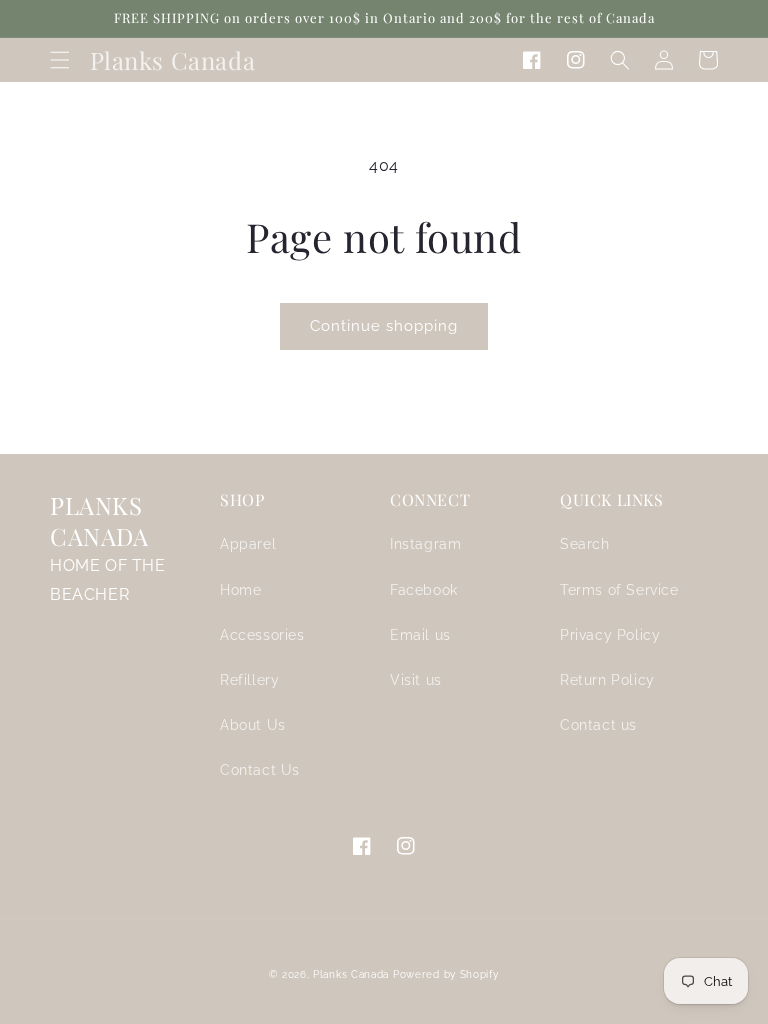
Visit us (416, 680)
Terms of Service (619, 590)
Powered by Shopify (446, 974)
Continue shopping (384, 326)
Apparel (248, 544)
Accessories (262, 635)
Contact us (598, 725)
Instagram (425, 544)
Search (585, 544)
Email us (420, 635)
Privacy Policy (610, 635)
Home (240, 590)
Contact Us (260, 770)
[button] (60, 60)
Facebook (424, 590)
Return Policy (607, 680)
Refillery (249, 680)
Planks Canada (351, 974)
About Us (253, 725)
